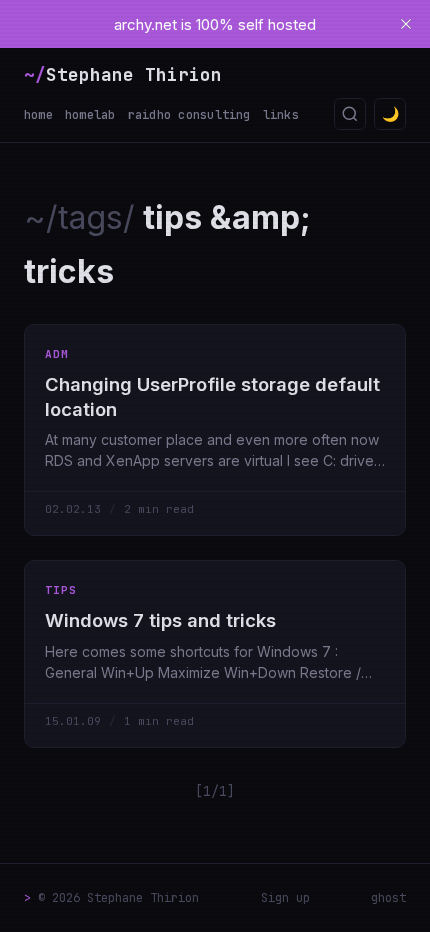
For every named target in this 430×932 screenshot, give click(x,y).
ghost (388, 898)
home (38, 115)
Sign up (285, 898)
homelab (90, 115)
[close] (406, 24)
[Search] (350, 114)
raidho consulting (189, 115)
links (281, 115)
